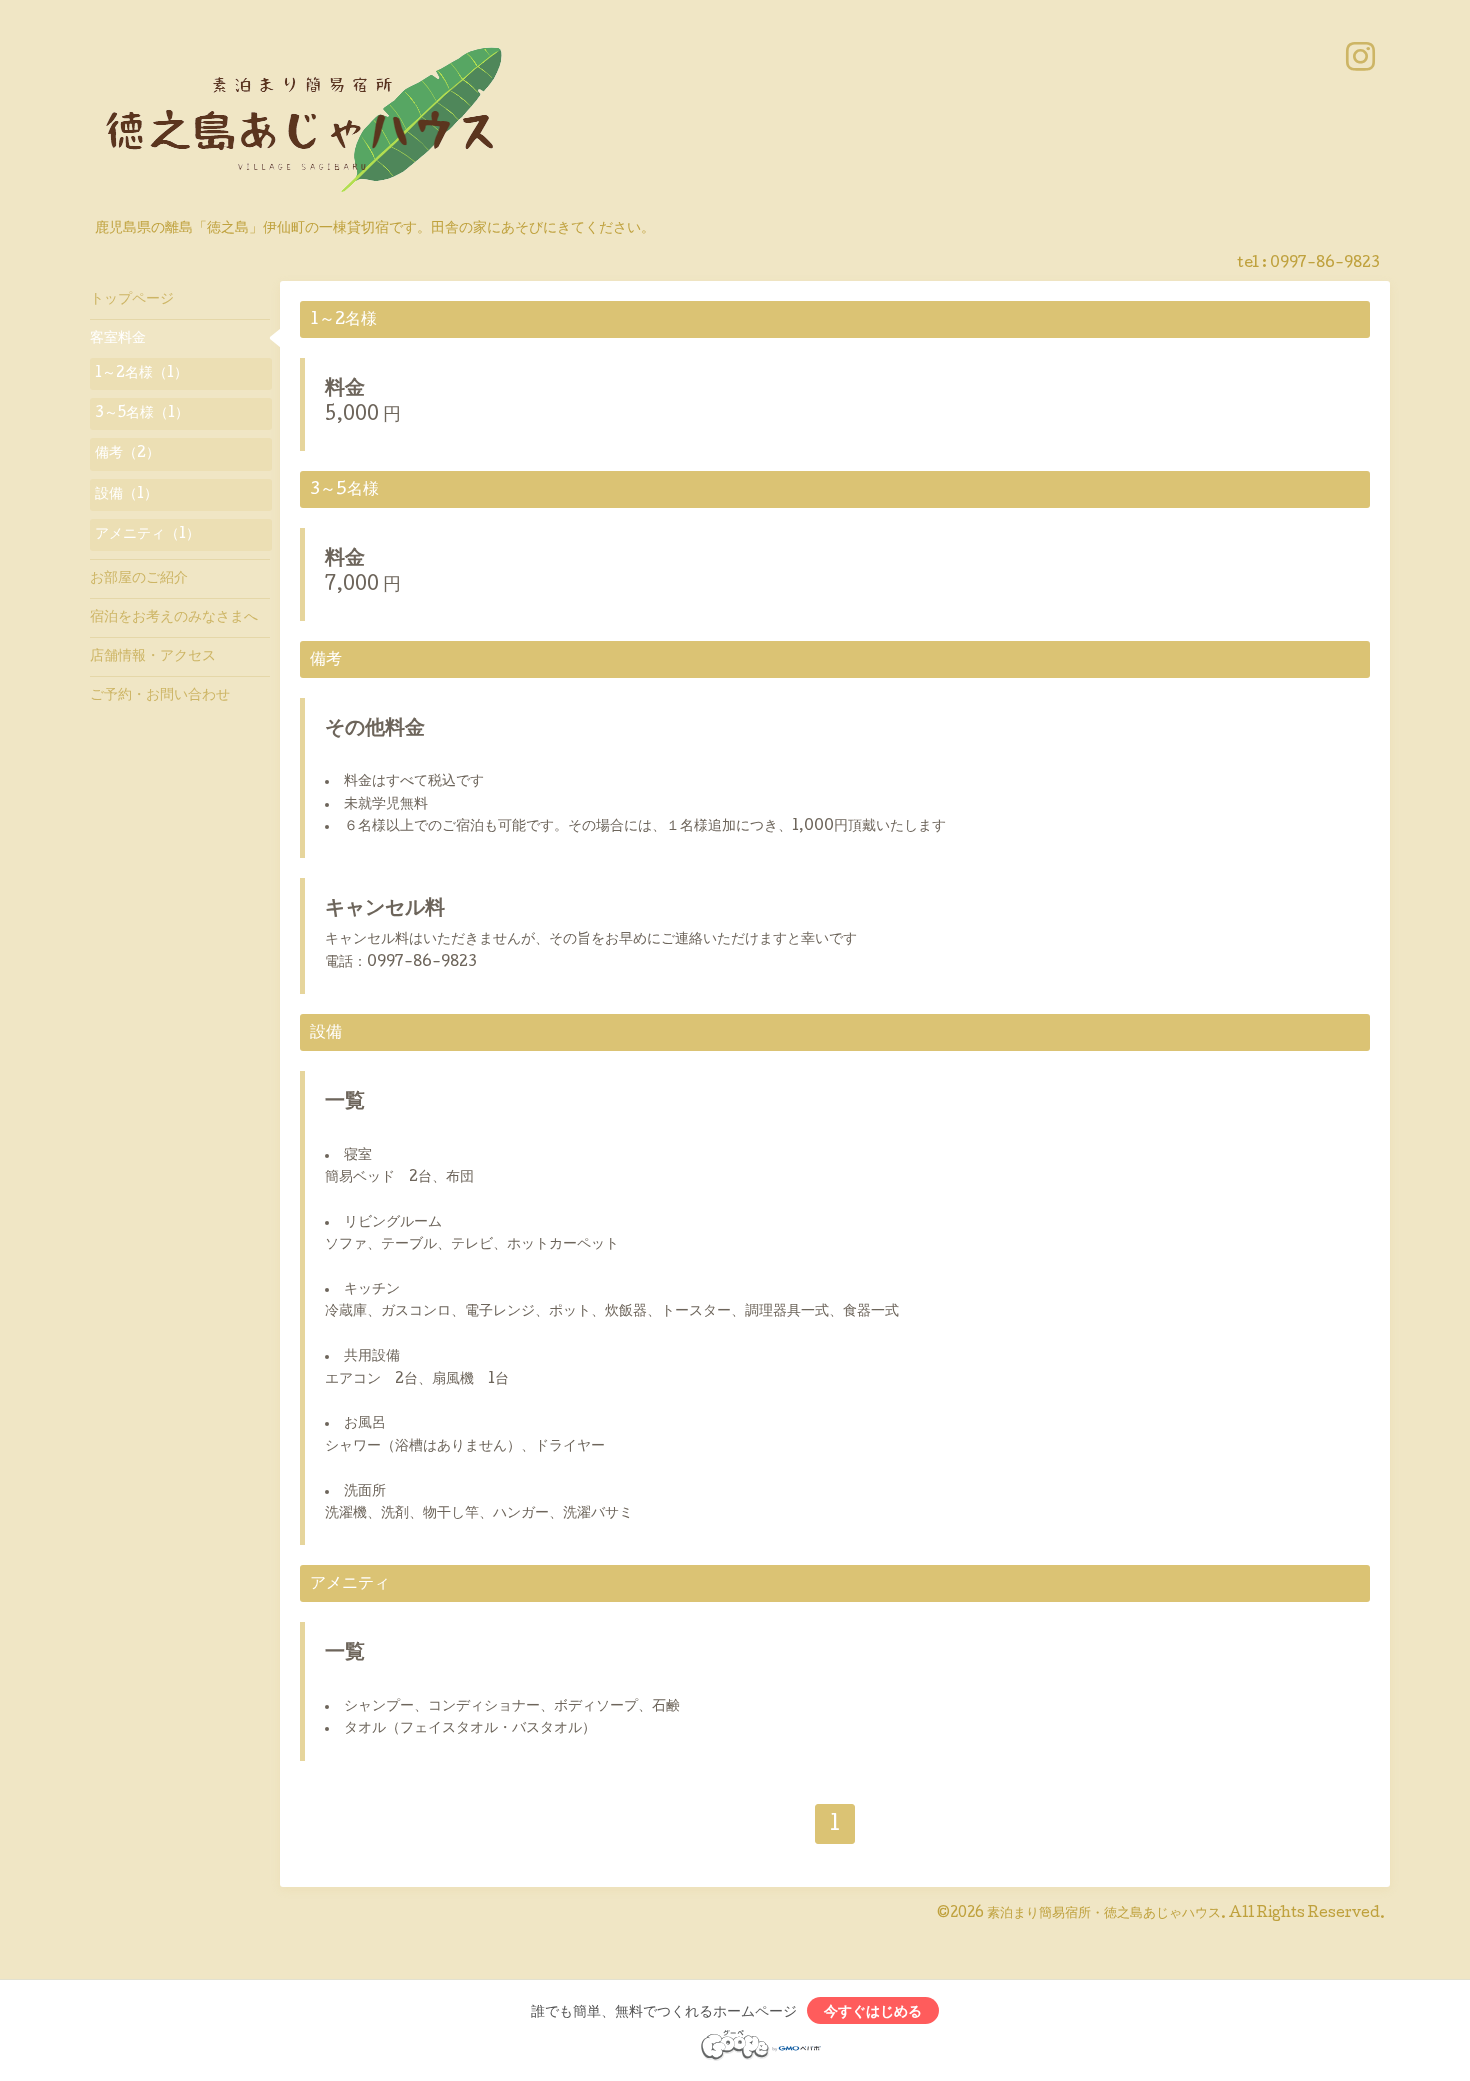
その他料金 (375, 730)
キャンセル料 (385, 910)
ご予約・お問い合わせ (160, 696)
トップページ (132, 300)
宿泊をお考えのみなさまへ (174, 618)
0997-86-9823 (1325, 264)
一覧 (345, 1103)
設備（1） (126, 495)
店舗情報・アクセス (153, 657)
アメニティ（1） (147, 535)
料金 (345, 390)
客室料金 (118, 339)
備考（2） (127, 454)
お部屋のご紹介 (139, 579)
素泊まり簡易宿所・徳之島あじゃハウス (1104, 1914)
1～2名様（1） (141, 374)
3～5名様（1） (142, 414)
